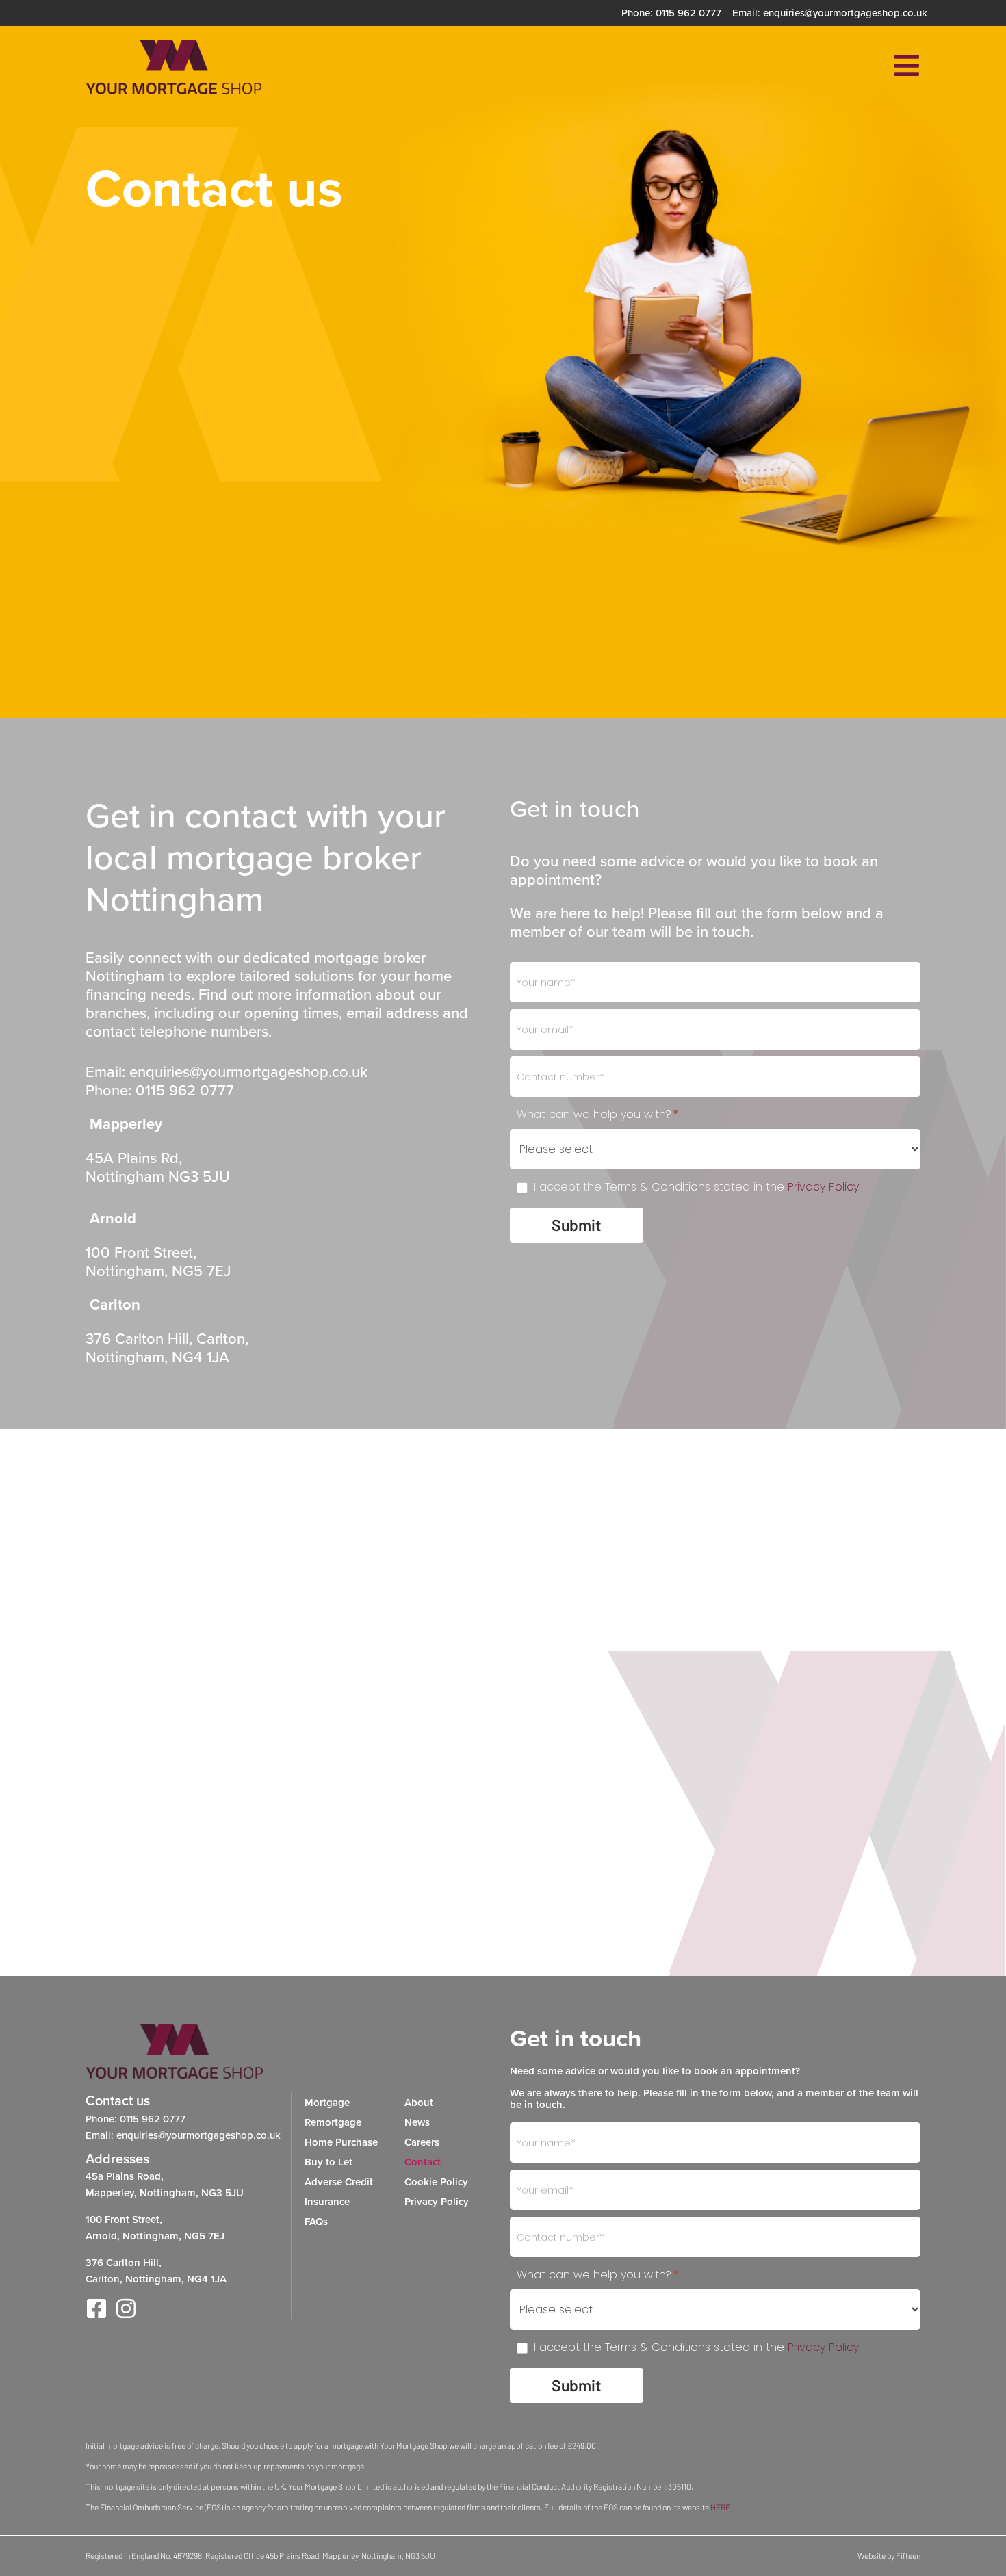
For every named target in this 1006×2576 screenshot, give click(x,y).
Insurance (327, 2201)
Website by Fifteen (889, 2555)
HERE (720, 2507)
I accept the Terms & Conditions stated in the (695, 1187)
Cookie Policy (436, 2182)
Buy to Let (328, 2162)
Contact (423, 2162)
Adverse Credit (339, 2182)
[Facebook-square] (96, 2308)
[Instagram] (126, 2308)
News (417, 2122)
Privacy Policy (823, 1187)
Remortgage (333, 2122)
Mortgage (327, 2102)
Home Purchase (341, 2142)
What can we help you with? (598, 1115)
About (419, 2102)
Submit (577, 1225)
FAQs (316, 2221)
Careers (422, 2142)
